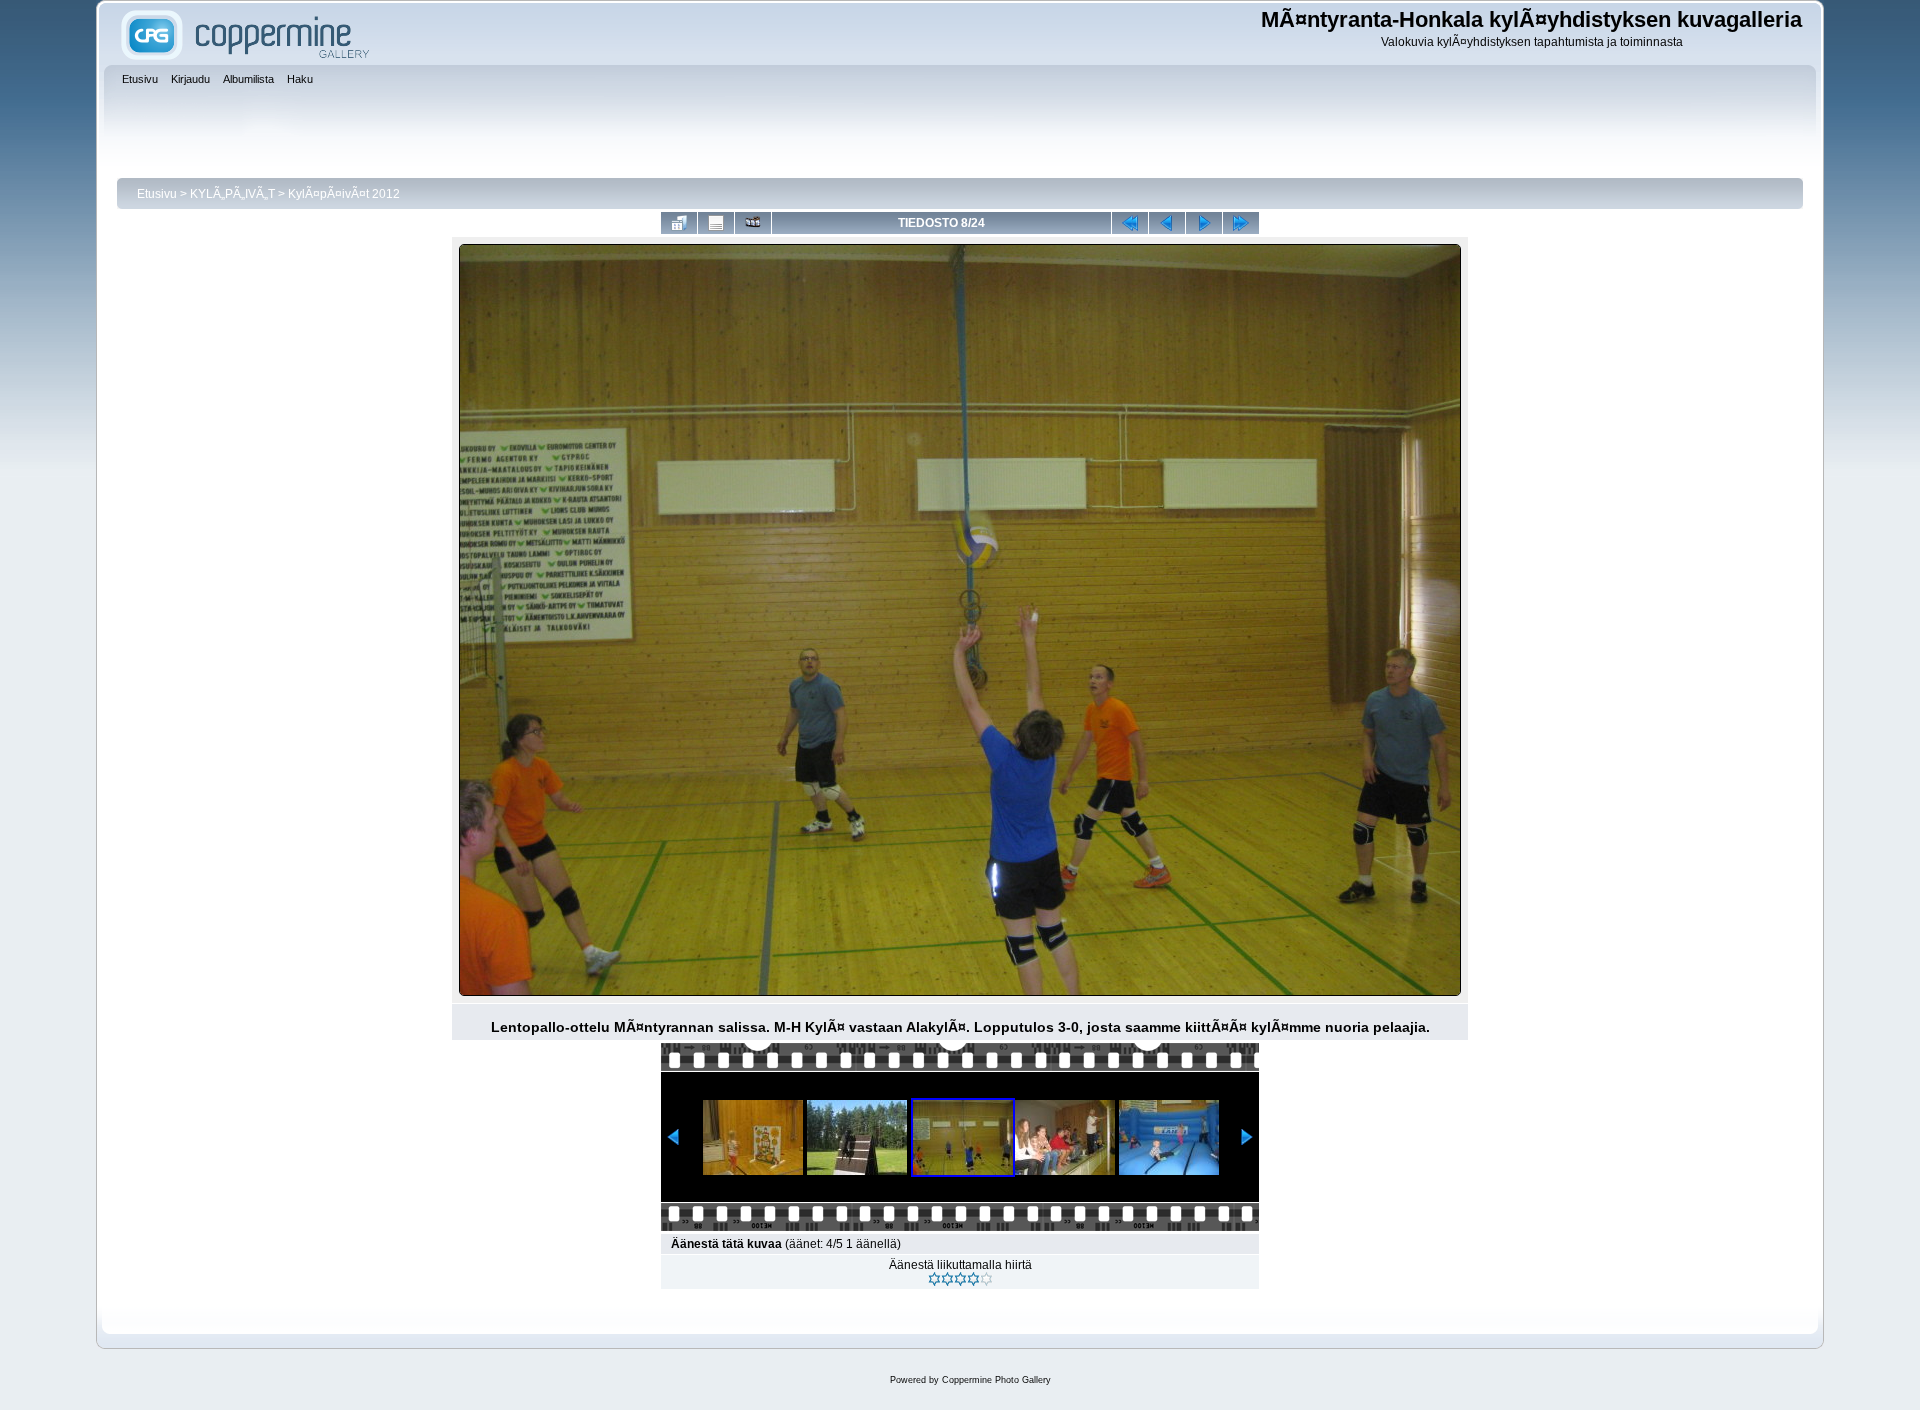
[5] (986, 1279)
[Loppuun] (1241, 223)
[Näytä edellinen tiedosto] (1167, 223)
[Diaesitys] (753, 223)
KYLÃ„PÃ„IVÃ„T (234, 194)
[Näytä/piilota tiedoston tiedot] (716, 223)
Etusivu (157, 194)
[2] (947, 1279)
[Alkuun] (1130, 223)
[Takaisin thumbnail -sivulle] (679, 223)
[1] (934, 1279)
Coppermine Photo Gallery (996, 1380)
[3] (960, 1279)
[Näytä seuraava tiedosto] (1204, 223)
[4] (973, 1279)
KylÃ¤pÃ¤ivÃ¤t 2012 (344, 194)
